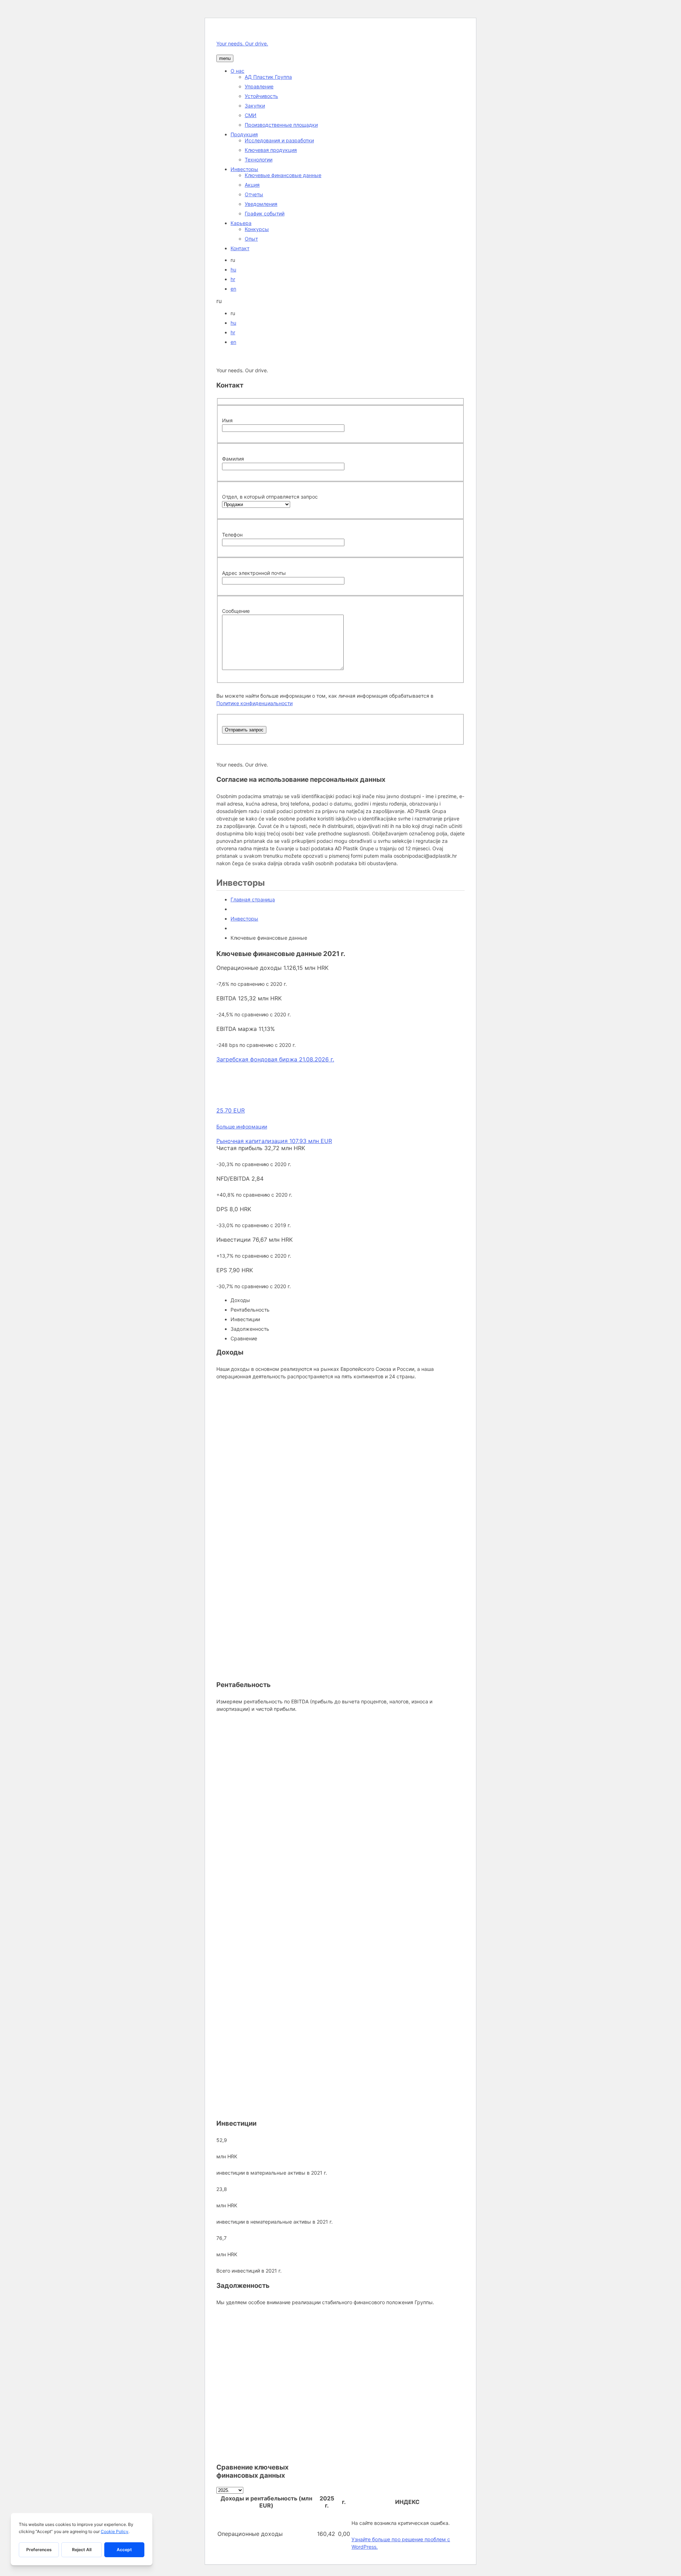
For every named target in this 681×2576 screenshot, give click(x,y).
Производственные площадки (281, 125)
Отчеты (254, 194)
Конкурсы (257, 229)
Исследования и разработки (279, 140)
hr (233, 279)
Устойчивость (261, 96)
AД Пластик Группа (268, 77)
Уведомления (261, 204)
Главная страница (253, 899)
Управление (259, 86)
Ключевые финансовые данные (283, 175)
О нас (237, 71)
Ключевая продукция (271, 150)
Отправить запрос (244, 730)
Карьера (241, 223)
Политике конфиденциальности (254, 703)
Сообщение (236, 611)
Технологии (259, 160)
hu (233, 270)
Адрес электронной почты (254, 573)
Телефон (232, 535)
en (233, 289)
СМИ (251, 115)
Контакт (240, 248)
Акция (252, 185)
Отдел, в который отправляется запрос (270, 497)
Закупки (255, 106)
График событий (265, 213)
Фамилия (233, 459)
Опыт (251, 239)
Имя (227, 420)
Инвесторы (244, 169)
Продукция (244, 134)
